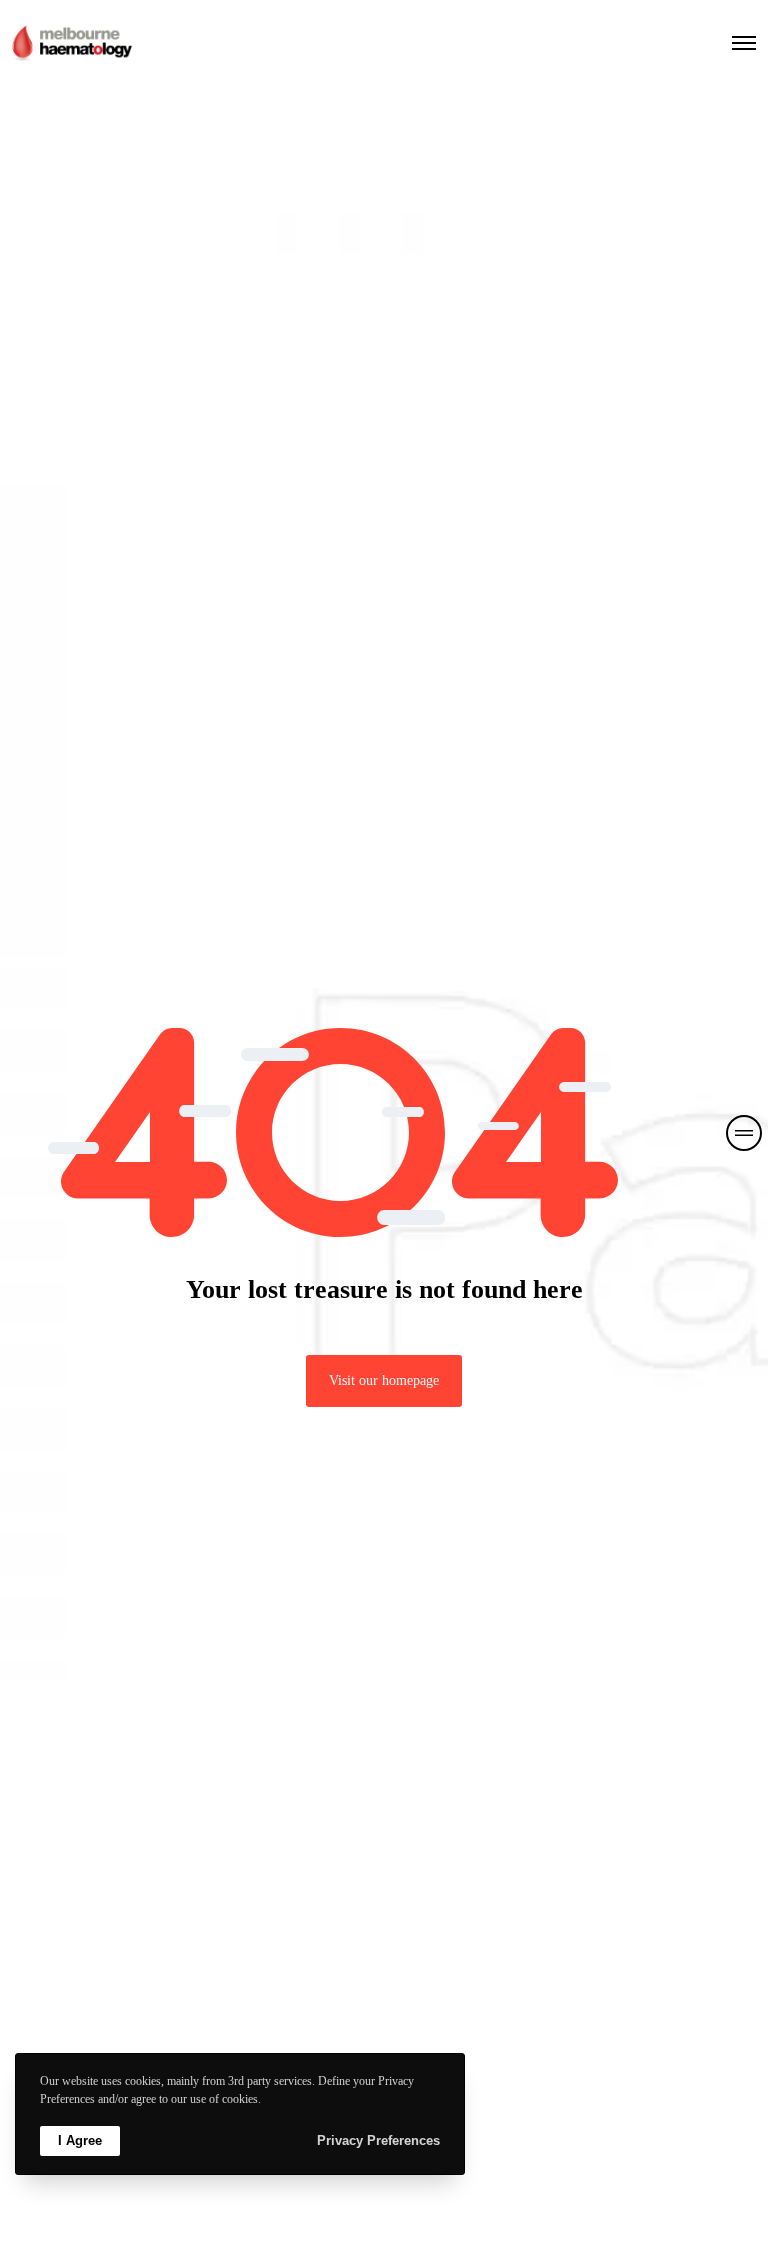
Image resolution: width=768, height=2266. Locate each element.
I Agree (80, 2140)
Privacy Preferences (378, 2140)
